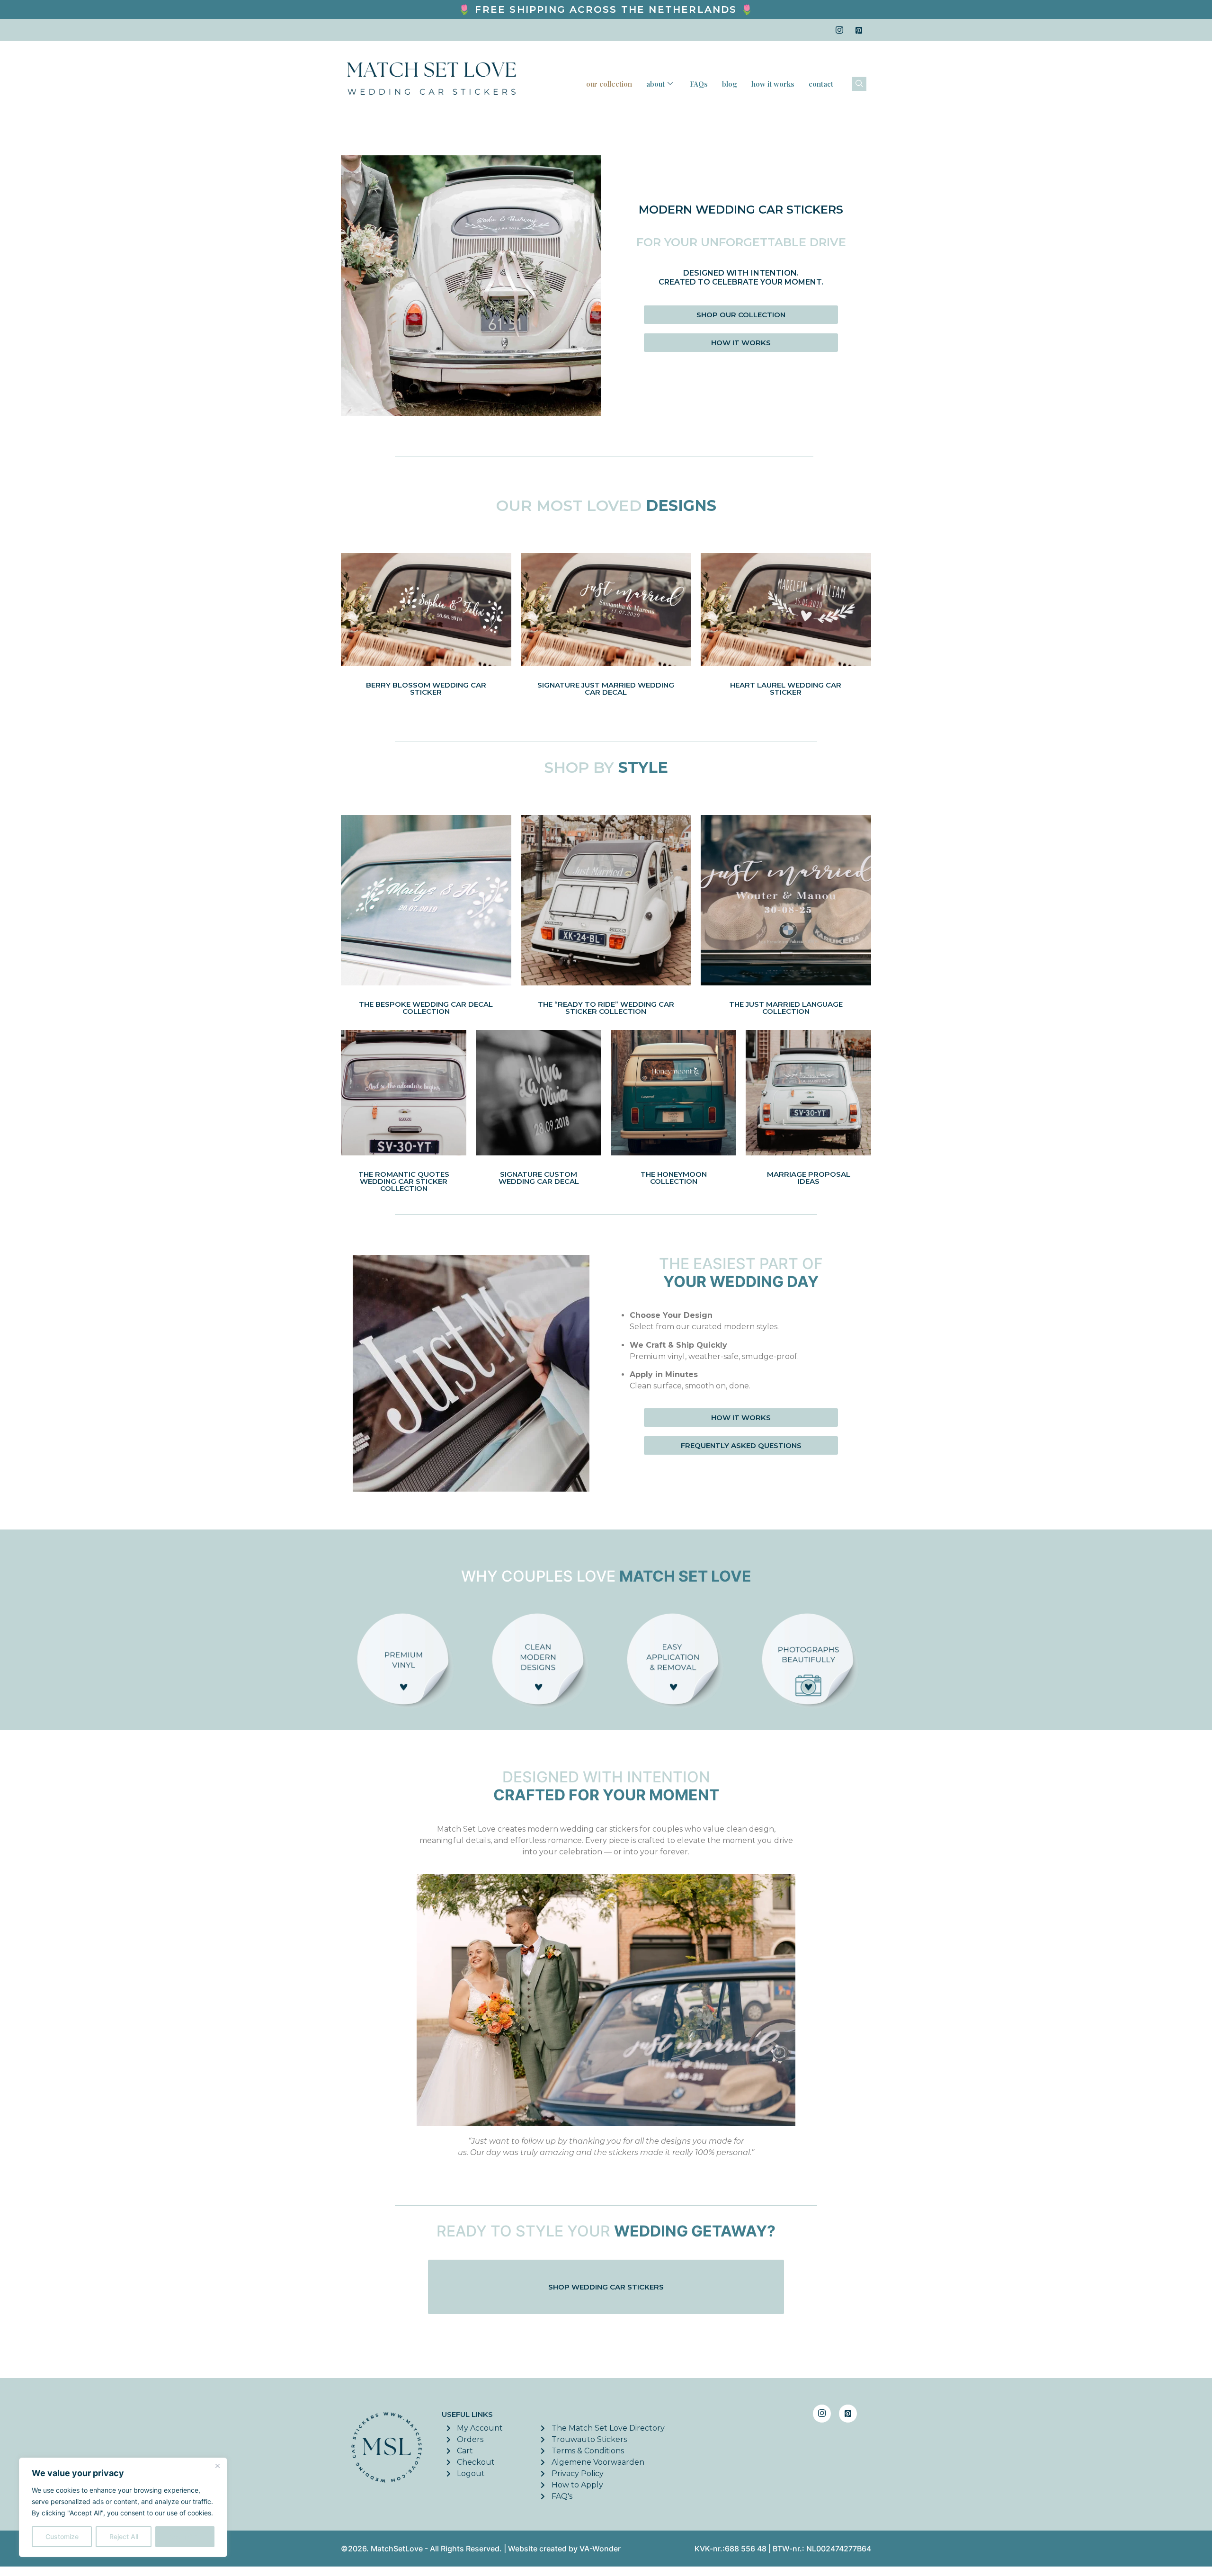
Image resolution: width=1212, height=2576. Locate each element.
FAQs (699, 84)
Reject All (124, 2536)
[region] (123, 2507)
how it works (773, 84)
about (655, 84)
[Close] (217, 2466)
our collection (609, 84)
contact (821, 84)
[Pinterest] (859, 30)
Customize (62, 2536)
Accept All (185, 2536)
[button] (859, 84)
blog (730, 84)
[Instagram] (839, 30)
